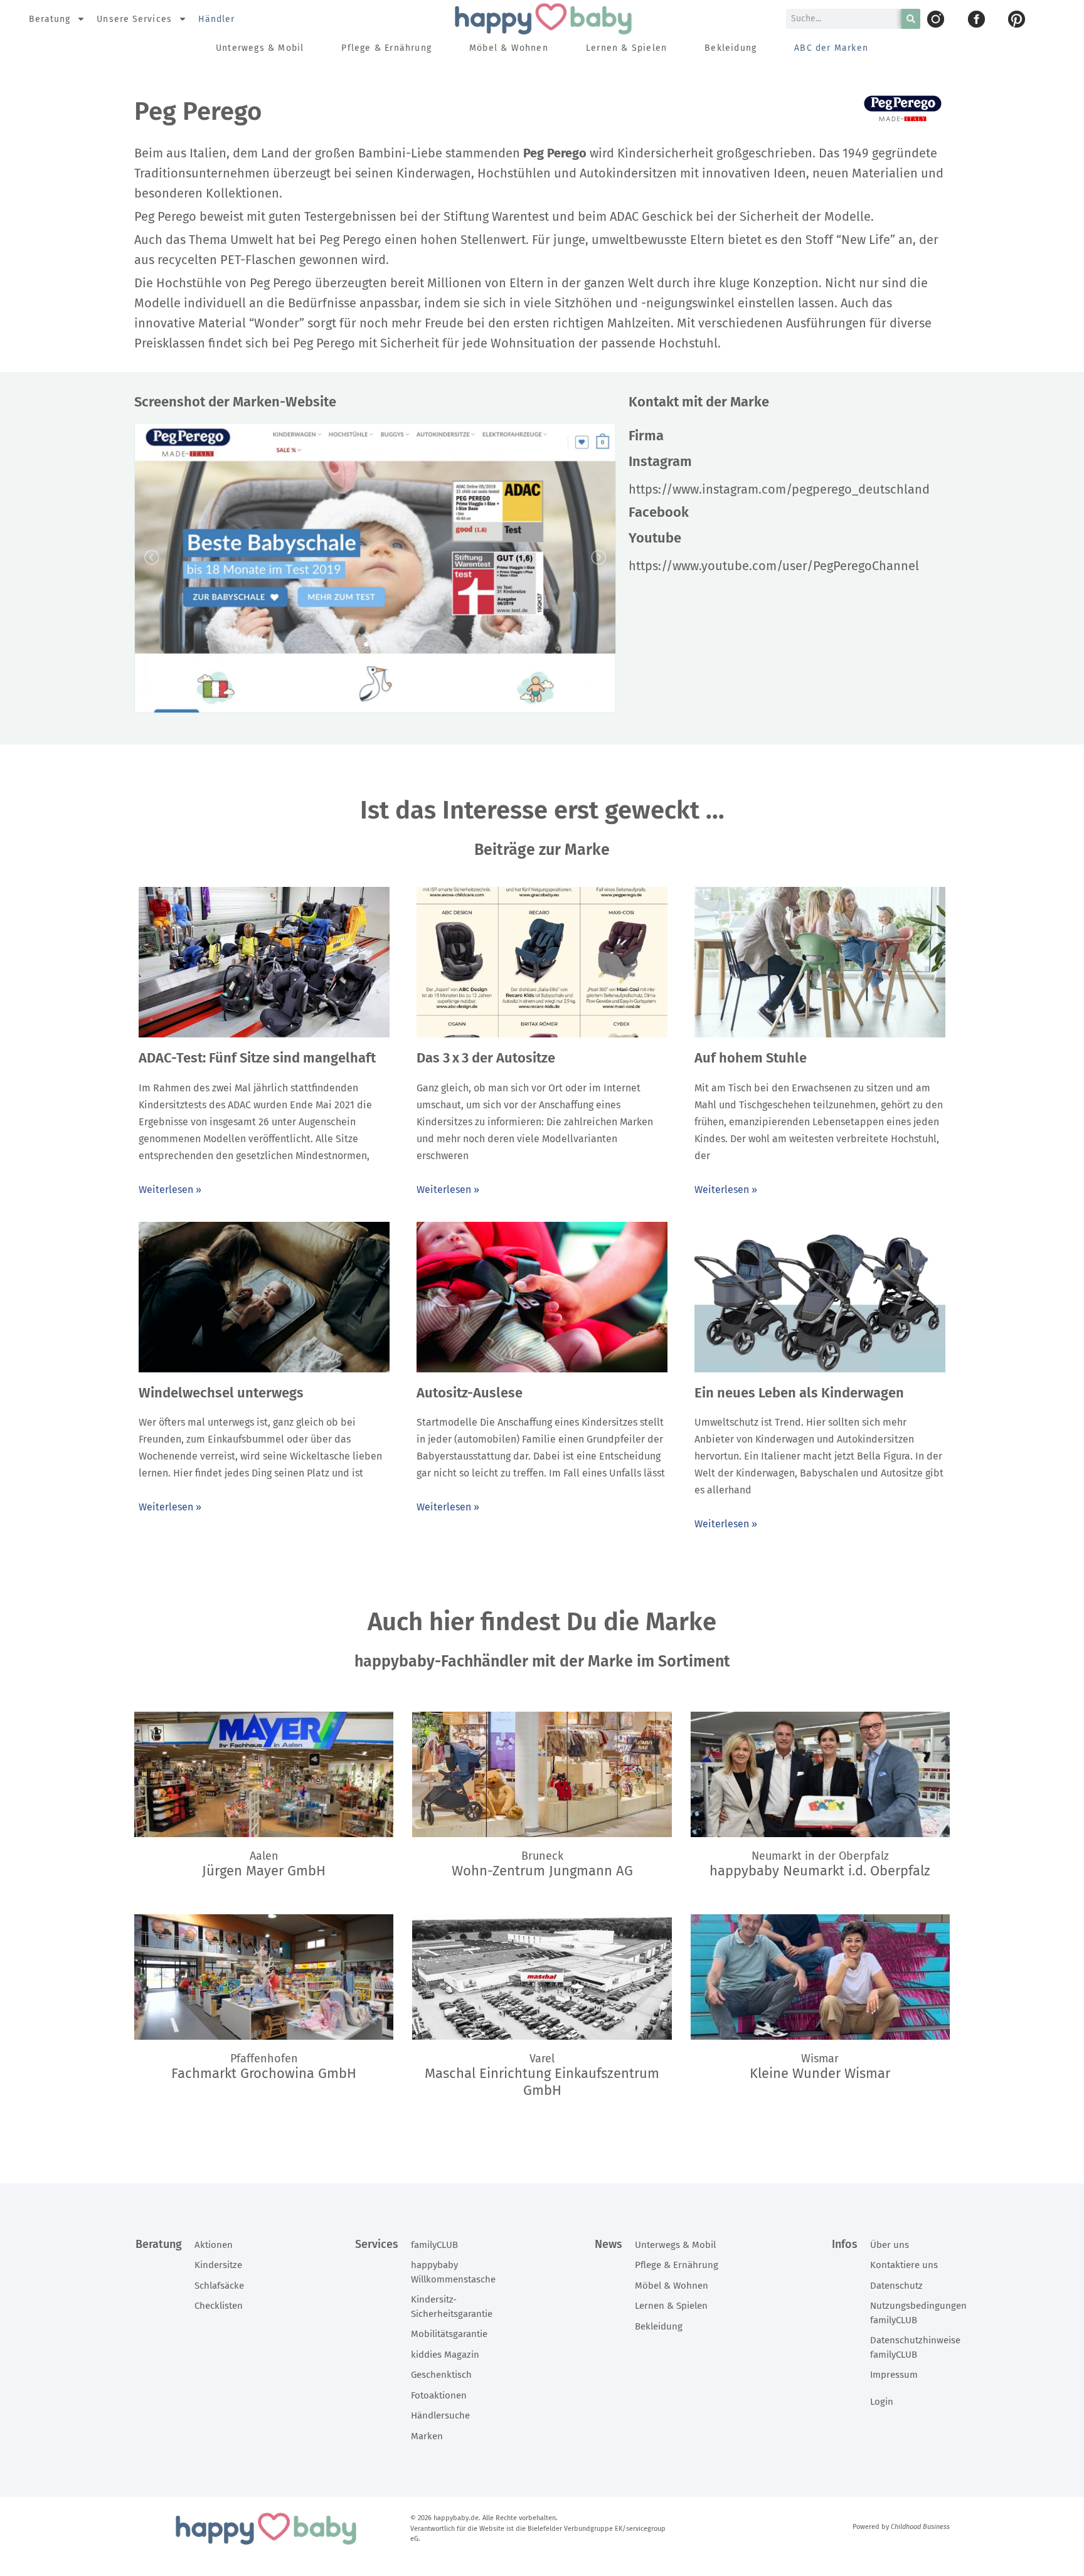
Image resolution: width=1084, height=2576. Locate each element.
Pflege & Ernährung (386, 48)
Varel (542, 2059)
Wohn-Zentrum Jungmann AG (542, 1871)
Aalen (264, 1856)
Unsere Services (134, 19)
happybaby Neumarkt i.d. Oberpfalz (820, 1871)
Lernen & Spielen (626, 48)
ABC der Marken (831, 48)
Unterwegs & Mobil (260, 48)
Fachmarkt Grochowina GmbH (264, 2073)
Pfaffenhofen (264, 2059)
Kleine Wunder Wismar (820, 2073)
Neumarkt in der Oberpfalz (820, 1856)
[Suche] (911, 19)
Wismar (820, 2059)
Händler (217, 19)
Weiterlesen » (170, 1190)
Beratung (50, 19)
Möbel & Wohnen (509, 48)
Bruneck (542, 1856)
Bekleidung (731, 48)
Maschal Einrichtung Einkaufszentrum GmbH (542, 2081)
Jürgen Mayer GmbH (264, 1871)
